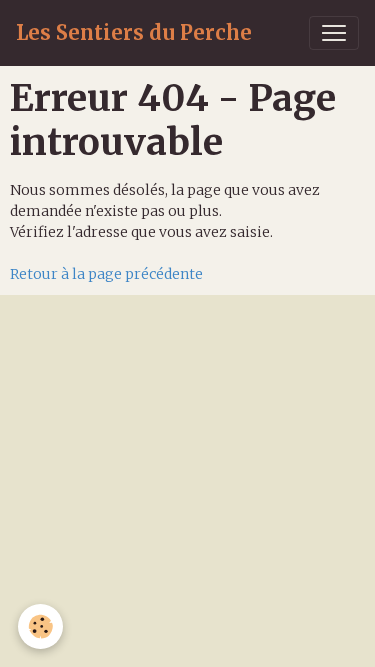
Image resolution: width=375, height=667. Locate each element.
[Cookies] (40, 626)
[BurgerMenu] (334, 33)
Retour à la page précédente (106, 274)
